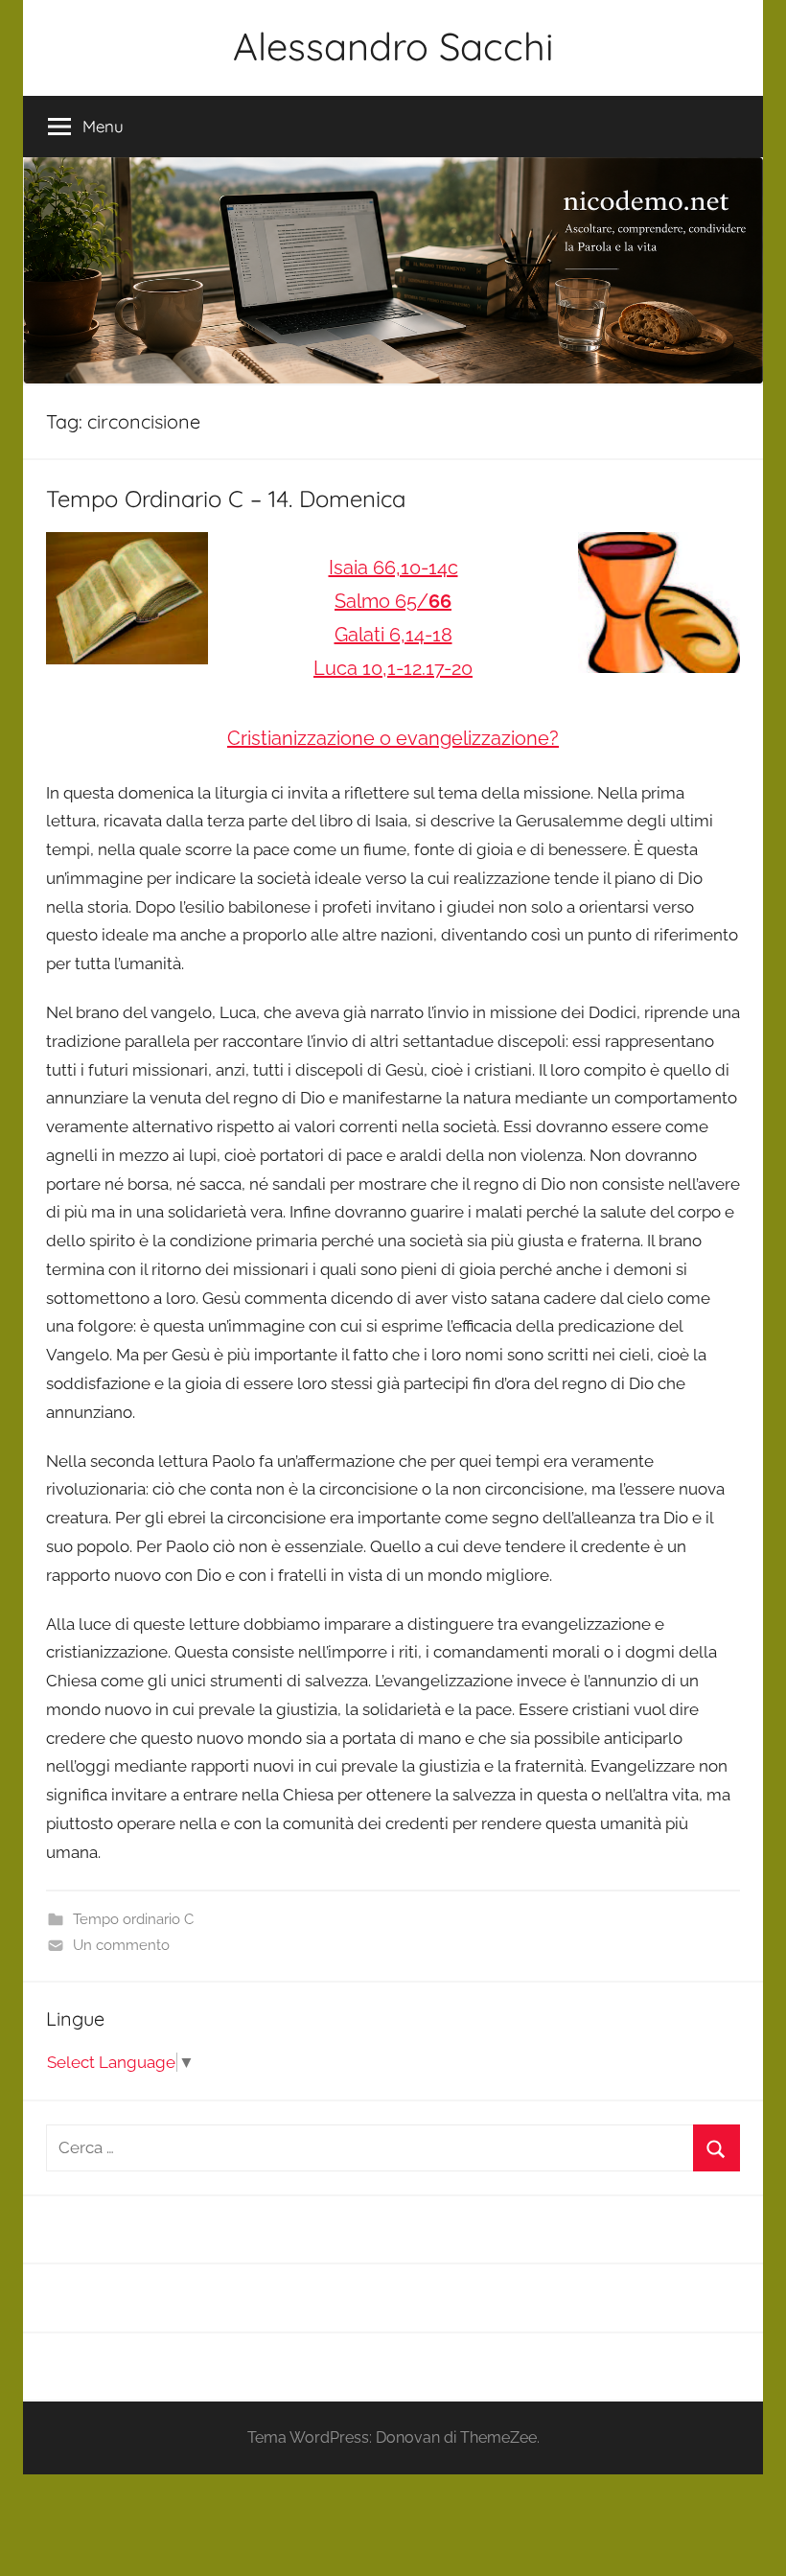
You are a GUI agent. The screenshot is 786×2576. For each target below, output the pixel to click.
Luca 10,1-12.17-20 (393, 668)
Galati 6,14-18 (393, 635)
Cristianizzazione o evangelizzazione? (393, 738)
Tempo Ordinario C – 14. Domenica (226, 499)
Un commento (121, 1945)
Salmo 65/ (393, 601)
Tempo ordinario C (133, 1919)
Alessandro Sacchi (393, 46)
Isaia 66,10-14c (393, 568)
